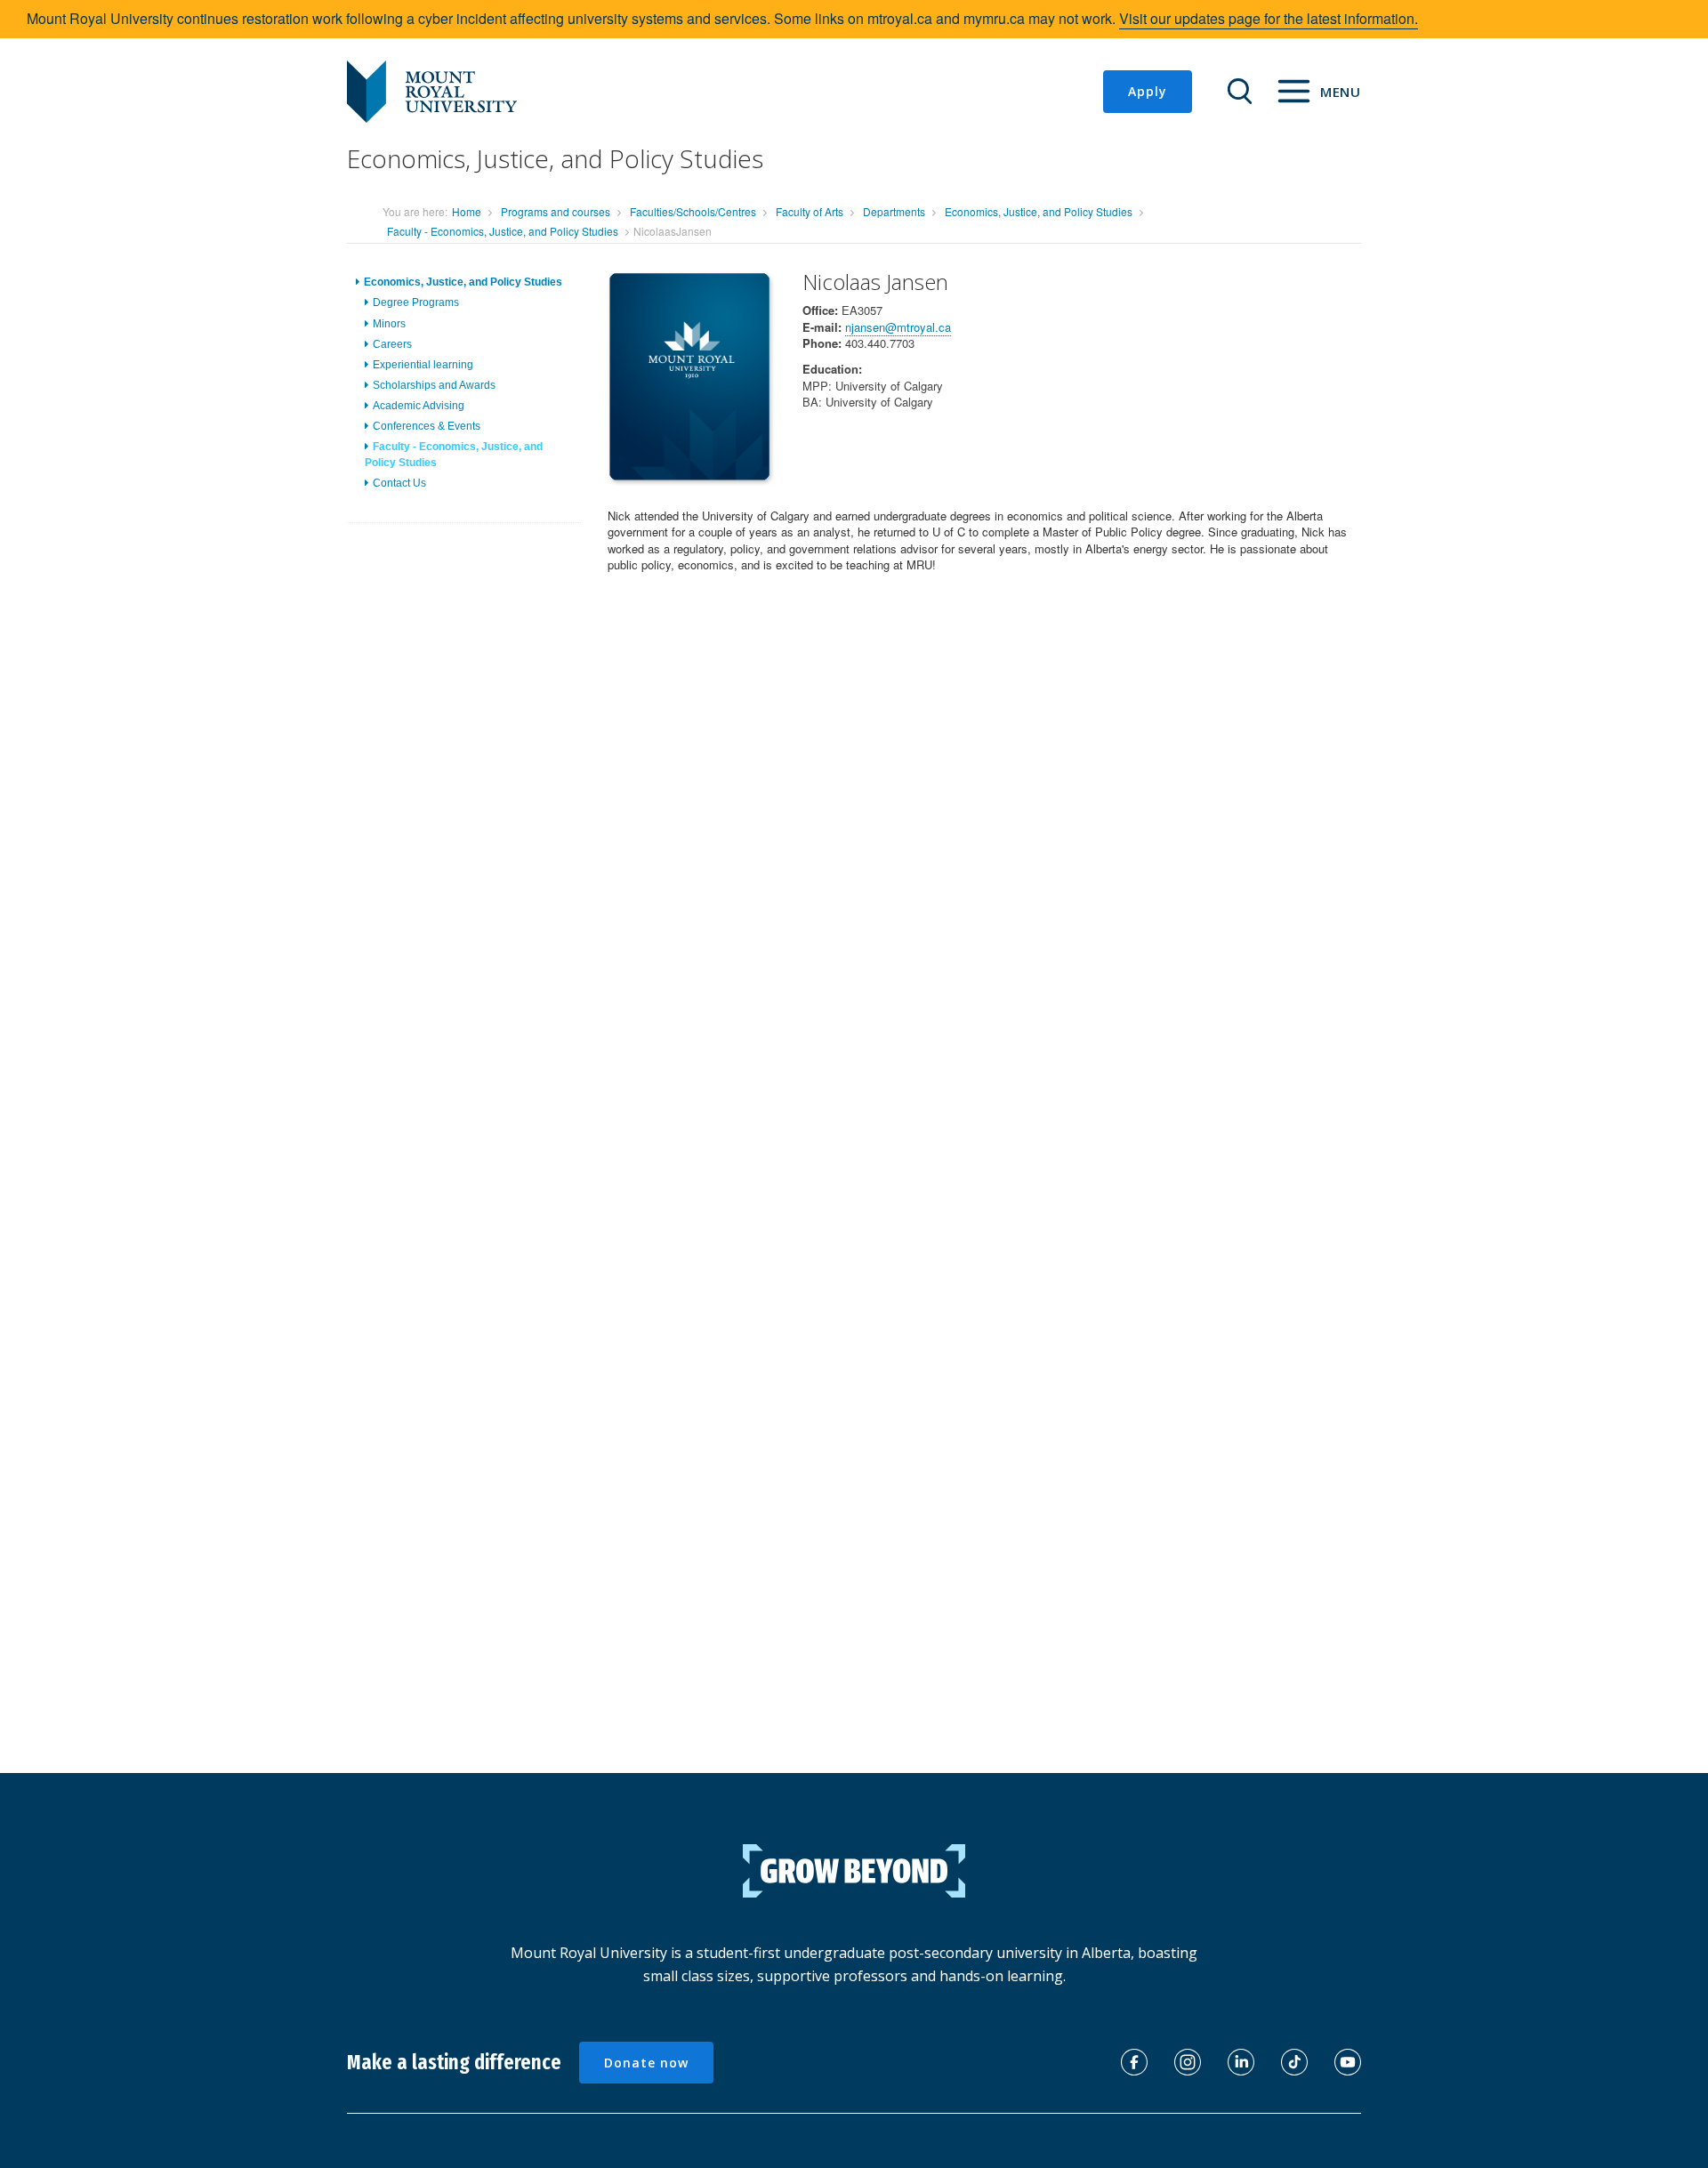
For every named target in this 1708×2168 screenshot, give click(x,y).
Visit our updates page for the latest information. (1269, 18)
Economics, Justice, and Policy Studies (1039, 211)
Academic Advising (419, 406)
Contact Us (399, 482)
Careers (392, 343)
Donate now (646, 2063)
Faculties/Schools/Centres (693, 211)
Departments (894, 211)
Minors (389, 323)
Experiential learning (423, 364)
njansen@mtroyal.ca (898, 327)
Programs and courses (556, 211)
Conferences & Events (427, 426)
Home (467, 211)
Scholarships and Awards (434, 385)
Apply (1148, 91)
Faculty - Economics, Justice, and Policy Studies (503, 231)
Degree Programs (416, 302)
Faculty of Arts (810, 211)
